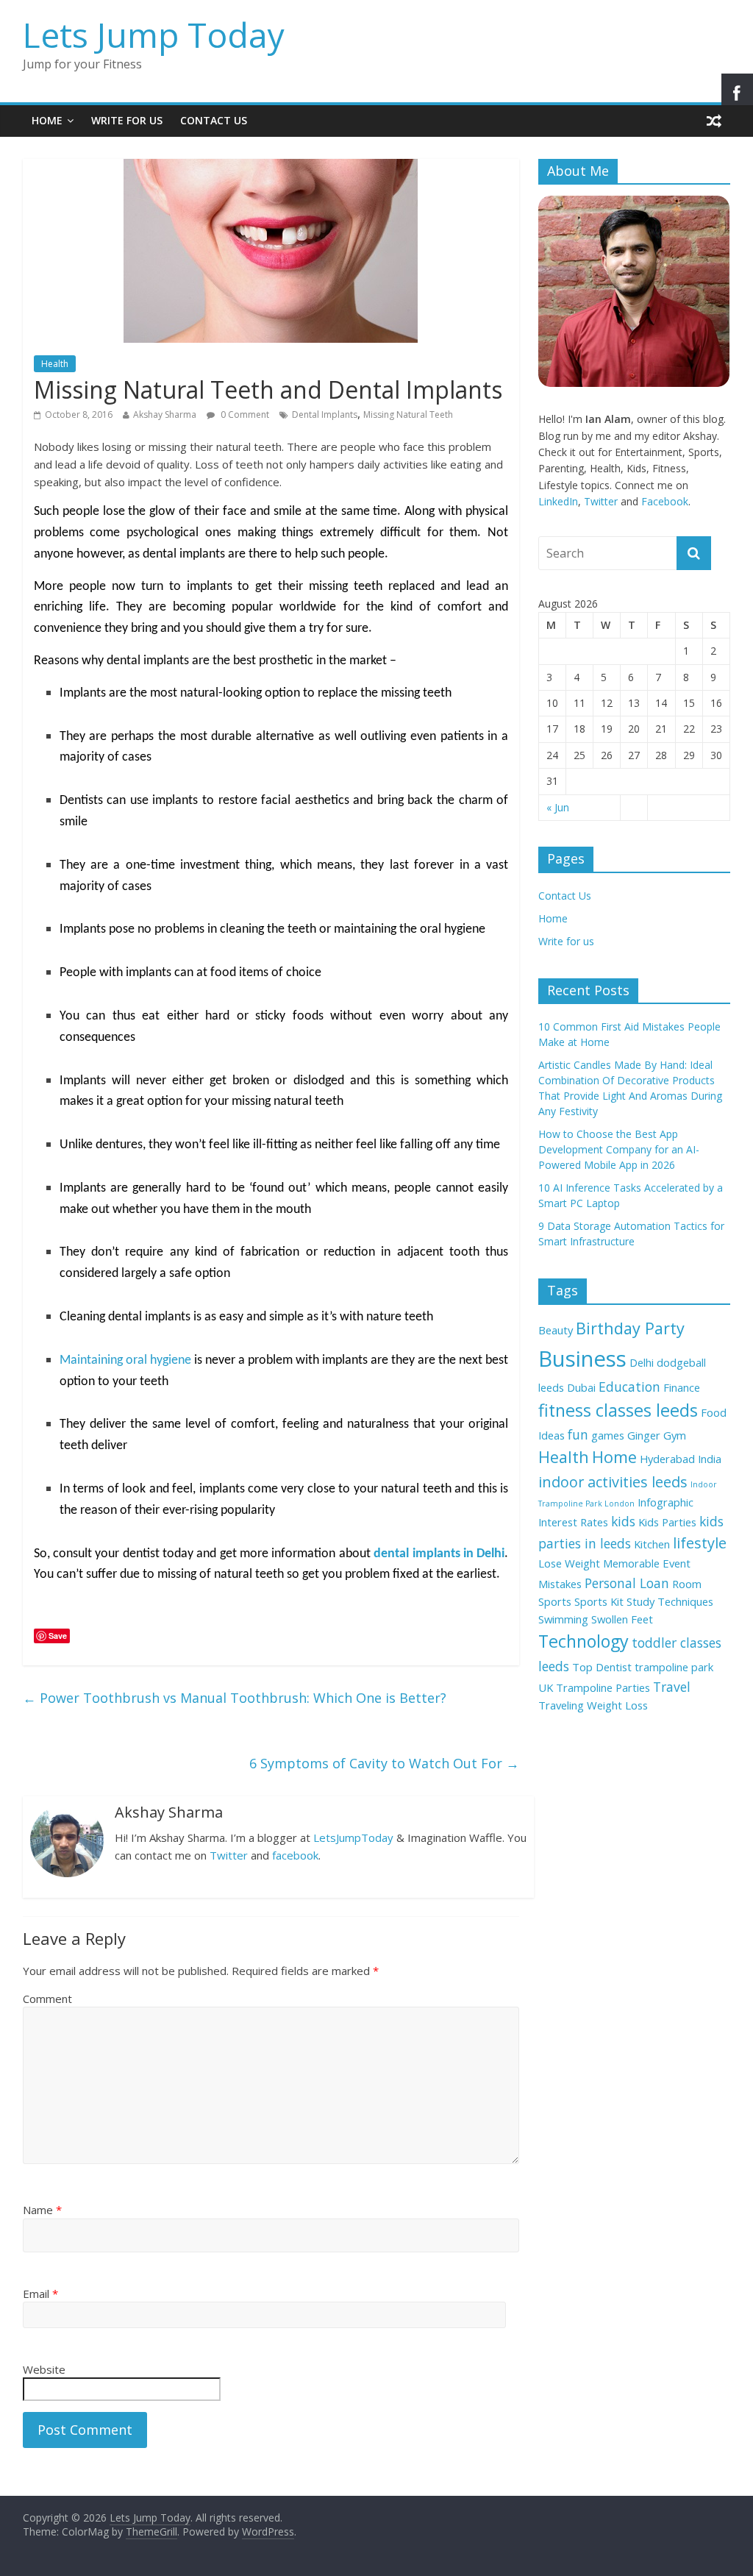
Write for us (127, 120)
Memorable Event (647, 1563)
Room (687, 1584)
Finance (682, 1387)
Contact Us (214, 120)
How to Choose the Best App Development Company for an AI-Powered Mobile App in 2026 (619, 1149)
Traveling (561, 1705)
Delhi (642, 1362)
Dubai (581, 1387)
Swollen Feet (622, 1619)
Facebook (665, 501)
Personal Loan (627, 1583)
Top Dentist (602, 1667)
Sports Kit (599, 1601)
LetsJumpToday (353, 1837)
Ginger (644, 1435)
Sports (555, 1601)
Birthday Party (630, 1328)
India (710, 1459)
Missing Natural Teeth (408, 414)
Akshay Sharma (165, 414)
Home (47, 120)
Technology (584, 1641)
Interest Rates (573, 1522)
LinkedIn (558, 501)
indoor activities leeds (613, 1482)
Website (44, 2369)
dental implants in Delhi (439, 1554)
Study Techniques (670, 1601)
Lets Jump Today (154, 35)
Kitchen (652, 1544)
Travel (672, 1687)
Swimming (563, 1619)
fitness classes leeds (618, 1410)
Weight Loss (617, 1705)
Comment (47, 1999)
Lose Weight (569, 1563)
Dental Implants (325, 414)
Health (55, 364)
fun (578, 1434)
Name (42, 2210)
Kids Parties (667, 1522)
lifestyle (700, 1543)
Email (40, 2294)
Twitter (229, 1855)
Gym (675, 1435)
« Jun (558, 807)
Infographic (665, 1502)
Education (629, 1387)
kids (623, 1521)
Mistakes (560, 1584)
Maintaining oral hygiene (125, 1360)
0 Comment (244, 414)
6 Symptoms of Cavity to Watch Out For (384, 1763)
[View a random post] (714, 121)
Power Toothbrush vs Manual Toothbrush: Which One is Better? (235, 1698)
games (608, 1435)
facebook (295, 1855)
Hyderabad (667, 1459)
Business (582, 1359)
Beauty (556, 1330)
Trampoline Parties (603, 1687)
